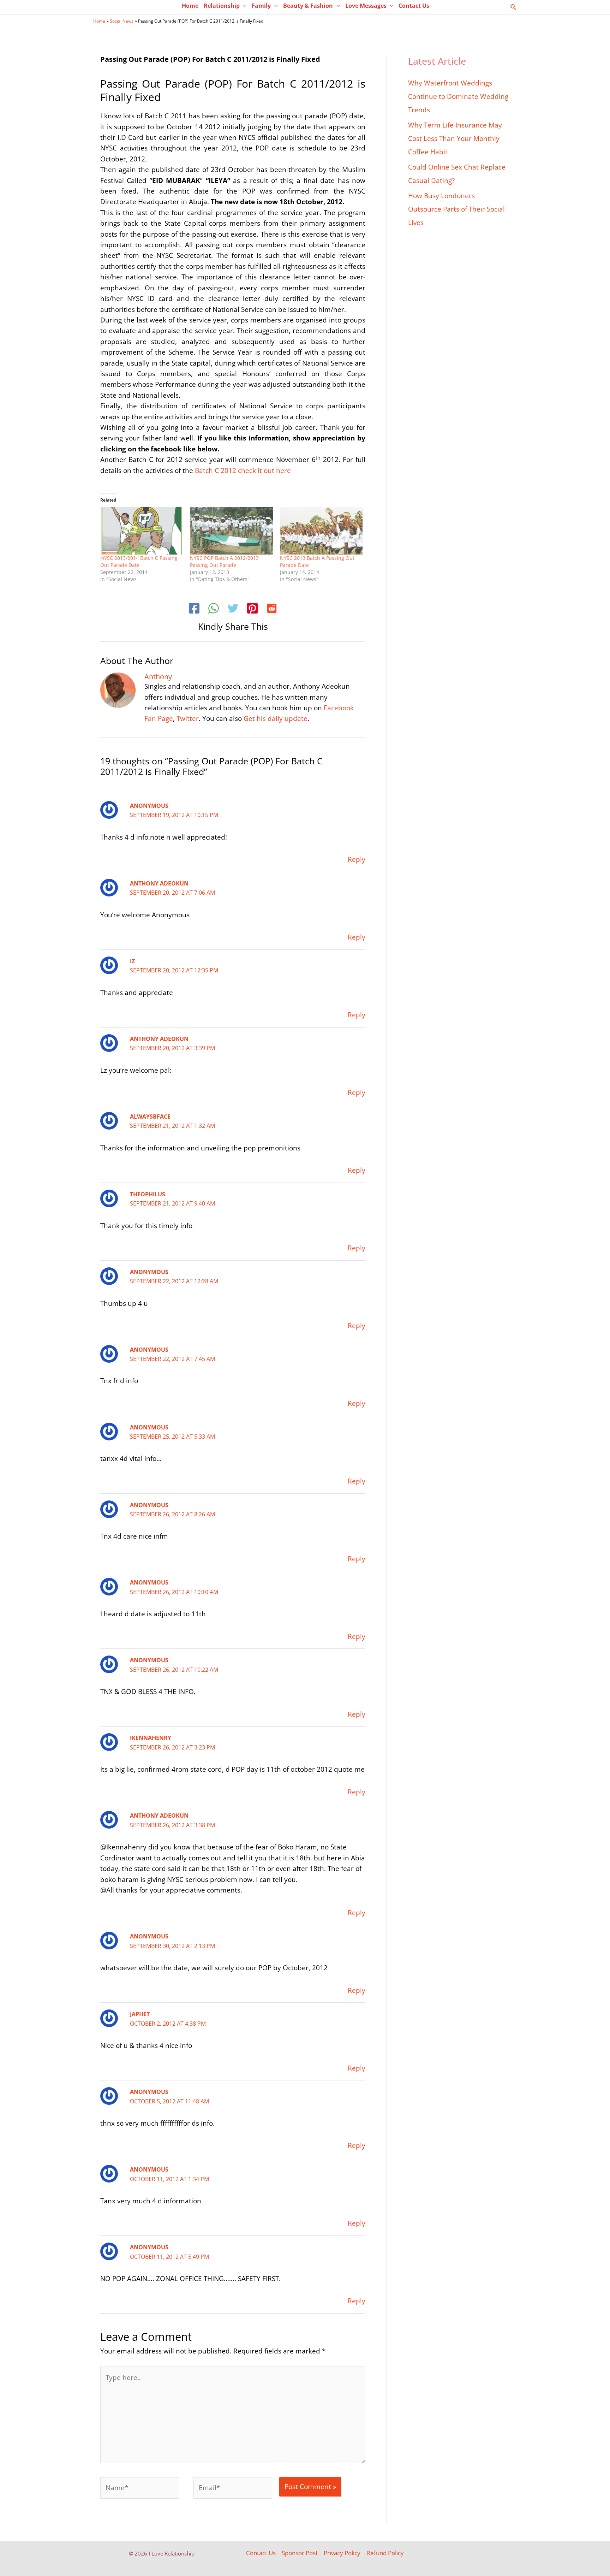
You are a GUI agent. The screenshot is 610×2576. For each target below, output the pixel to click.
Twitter (188, 718)
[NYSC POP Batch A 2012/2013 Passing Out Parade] (231, 531)
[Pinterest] (252, 609)
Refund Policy (385, 2553)
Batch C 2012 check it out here (243, 470)
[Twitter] (233, 609)
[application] (243, 6)
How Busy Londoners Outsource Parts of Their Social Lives (456, 209)
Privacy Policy (342, 2553)
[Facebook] (194, 609)
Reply (357, 859)
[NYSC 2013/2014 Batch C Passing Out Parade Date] (142, 531)
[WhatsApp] (214, 609)
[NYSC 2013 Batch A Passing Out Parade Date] (321, 531)
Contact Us (261, 2553)
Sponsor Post (300, 2553)
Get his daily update (276, 718)
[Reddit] (272, 609)
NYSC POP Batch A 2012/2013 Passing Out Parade (224, 561)
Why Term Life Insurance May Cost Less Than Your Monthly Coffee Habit (455, 138)
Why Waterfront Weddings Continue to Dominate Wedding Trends (458, 96)
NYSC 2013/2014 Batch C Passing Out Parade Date (139, 561)
